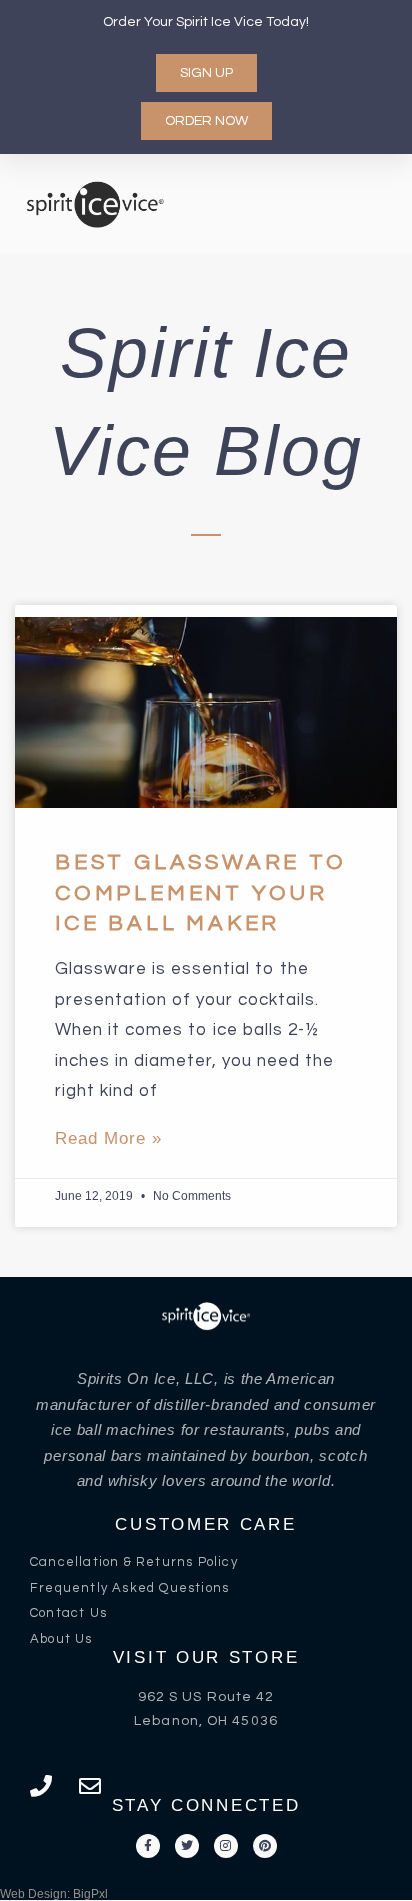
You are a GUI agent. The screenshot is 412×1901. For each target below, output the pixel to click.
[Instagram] (226, 1846)
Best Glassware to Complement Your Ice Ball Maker (201, 893)
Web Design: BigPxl (54, 1894)
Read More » (108, 1138)
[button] (362, 203)
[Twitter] (187, 1846)
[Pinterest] (265, 1846)
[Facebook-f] (148, 1846)
